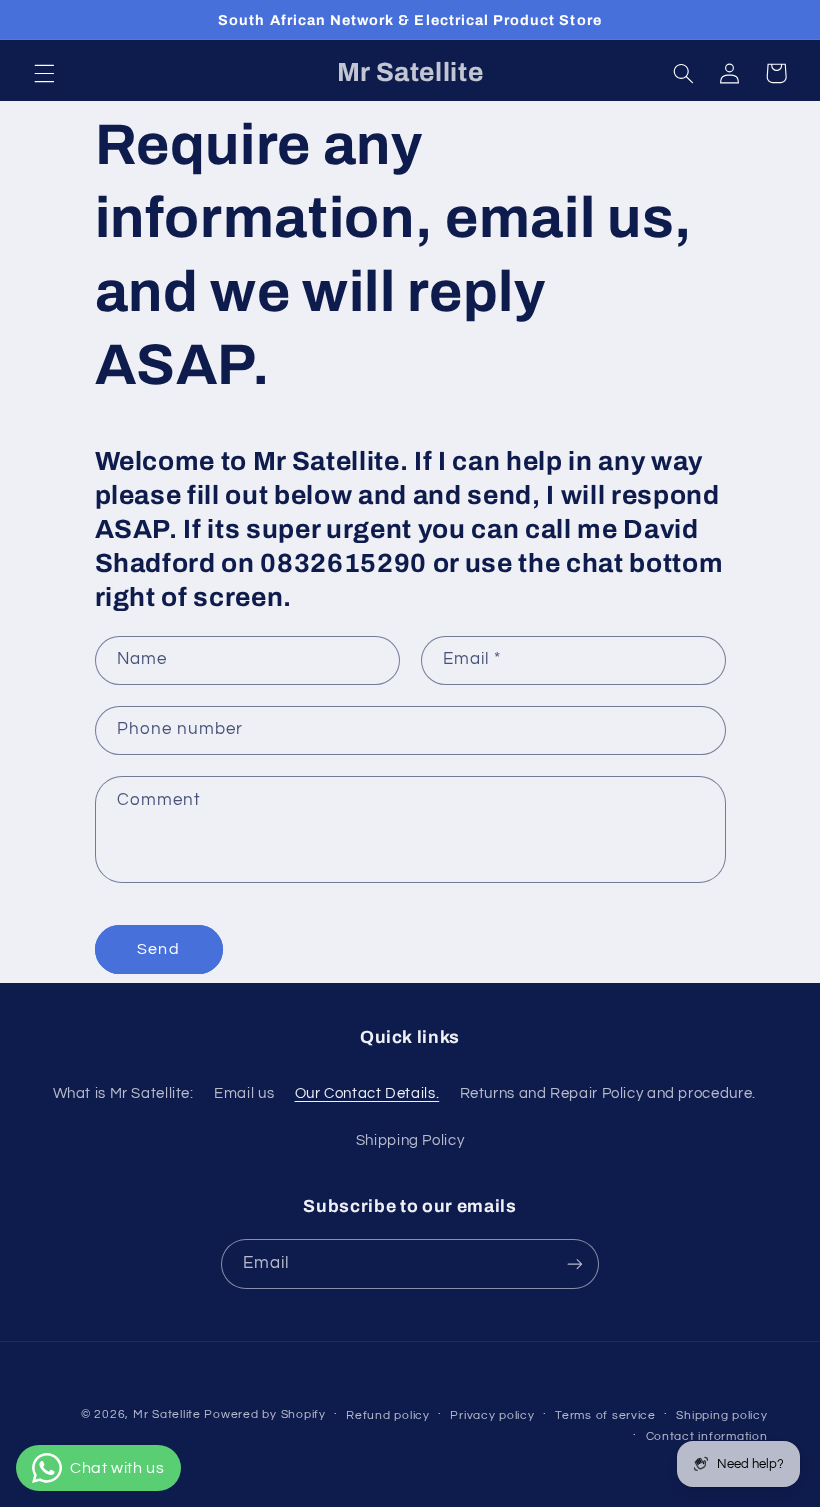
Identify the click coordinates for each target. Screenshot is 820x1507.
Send (158, 949)
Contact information (707, 1436)
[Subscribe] (575, 1263)
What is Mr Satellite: (123, 1093)
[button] (44, 73)
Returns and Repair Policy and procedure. (608, 1093)
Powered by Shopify (264, 1414)
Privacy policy (492, 1415)
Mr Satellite (167, 1414)
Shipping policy (721, 1415)
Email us (244, 1093)
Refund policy (388, 1415)
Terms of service (605, 1415)
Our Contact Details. (367, 1093)
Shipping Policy (410, 1140)
